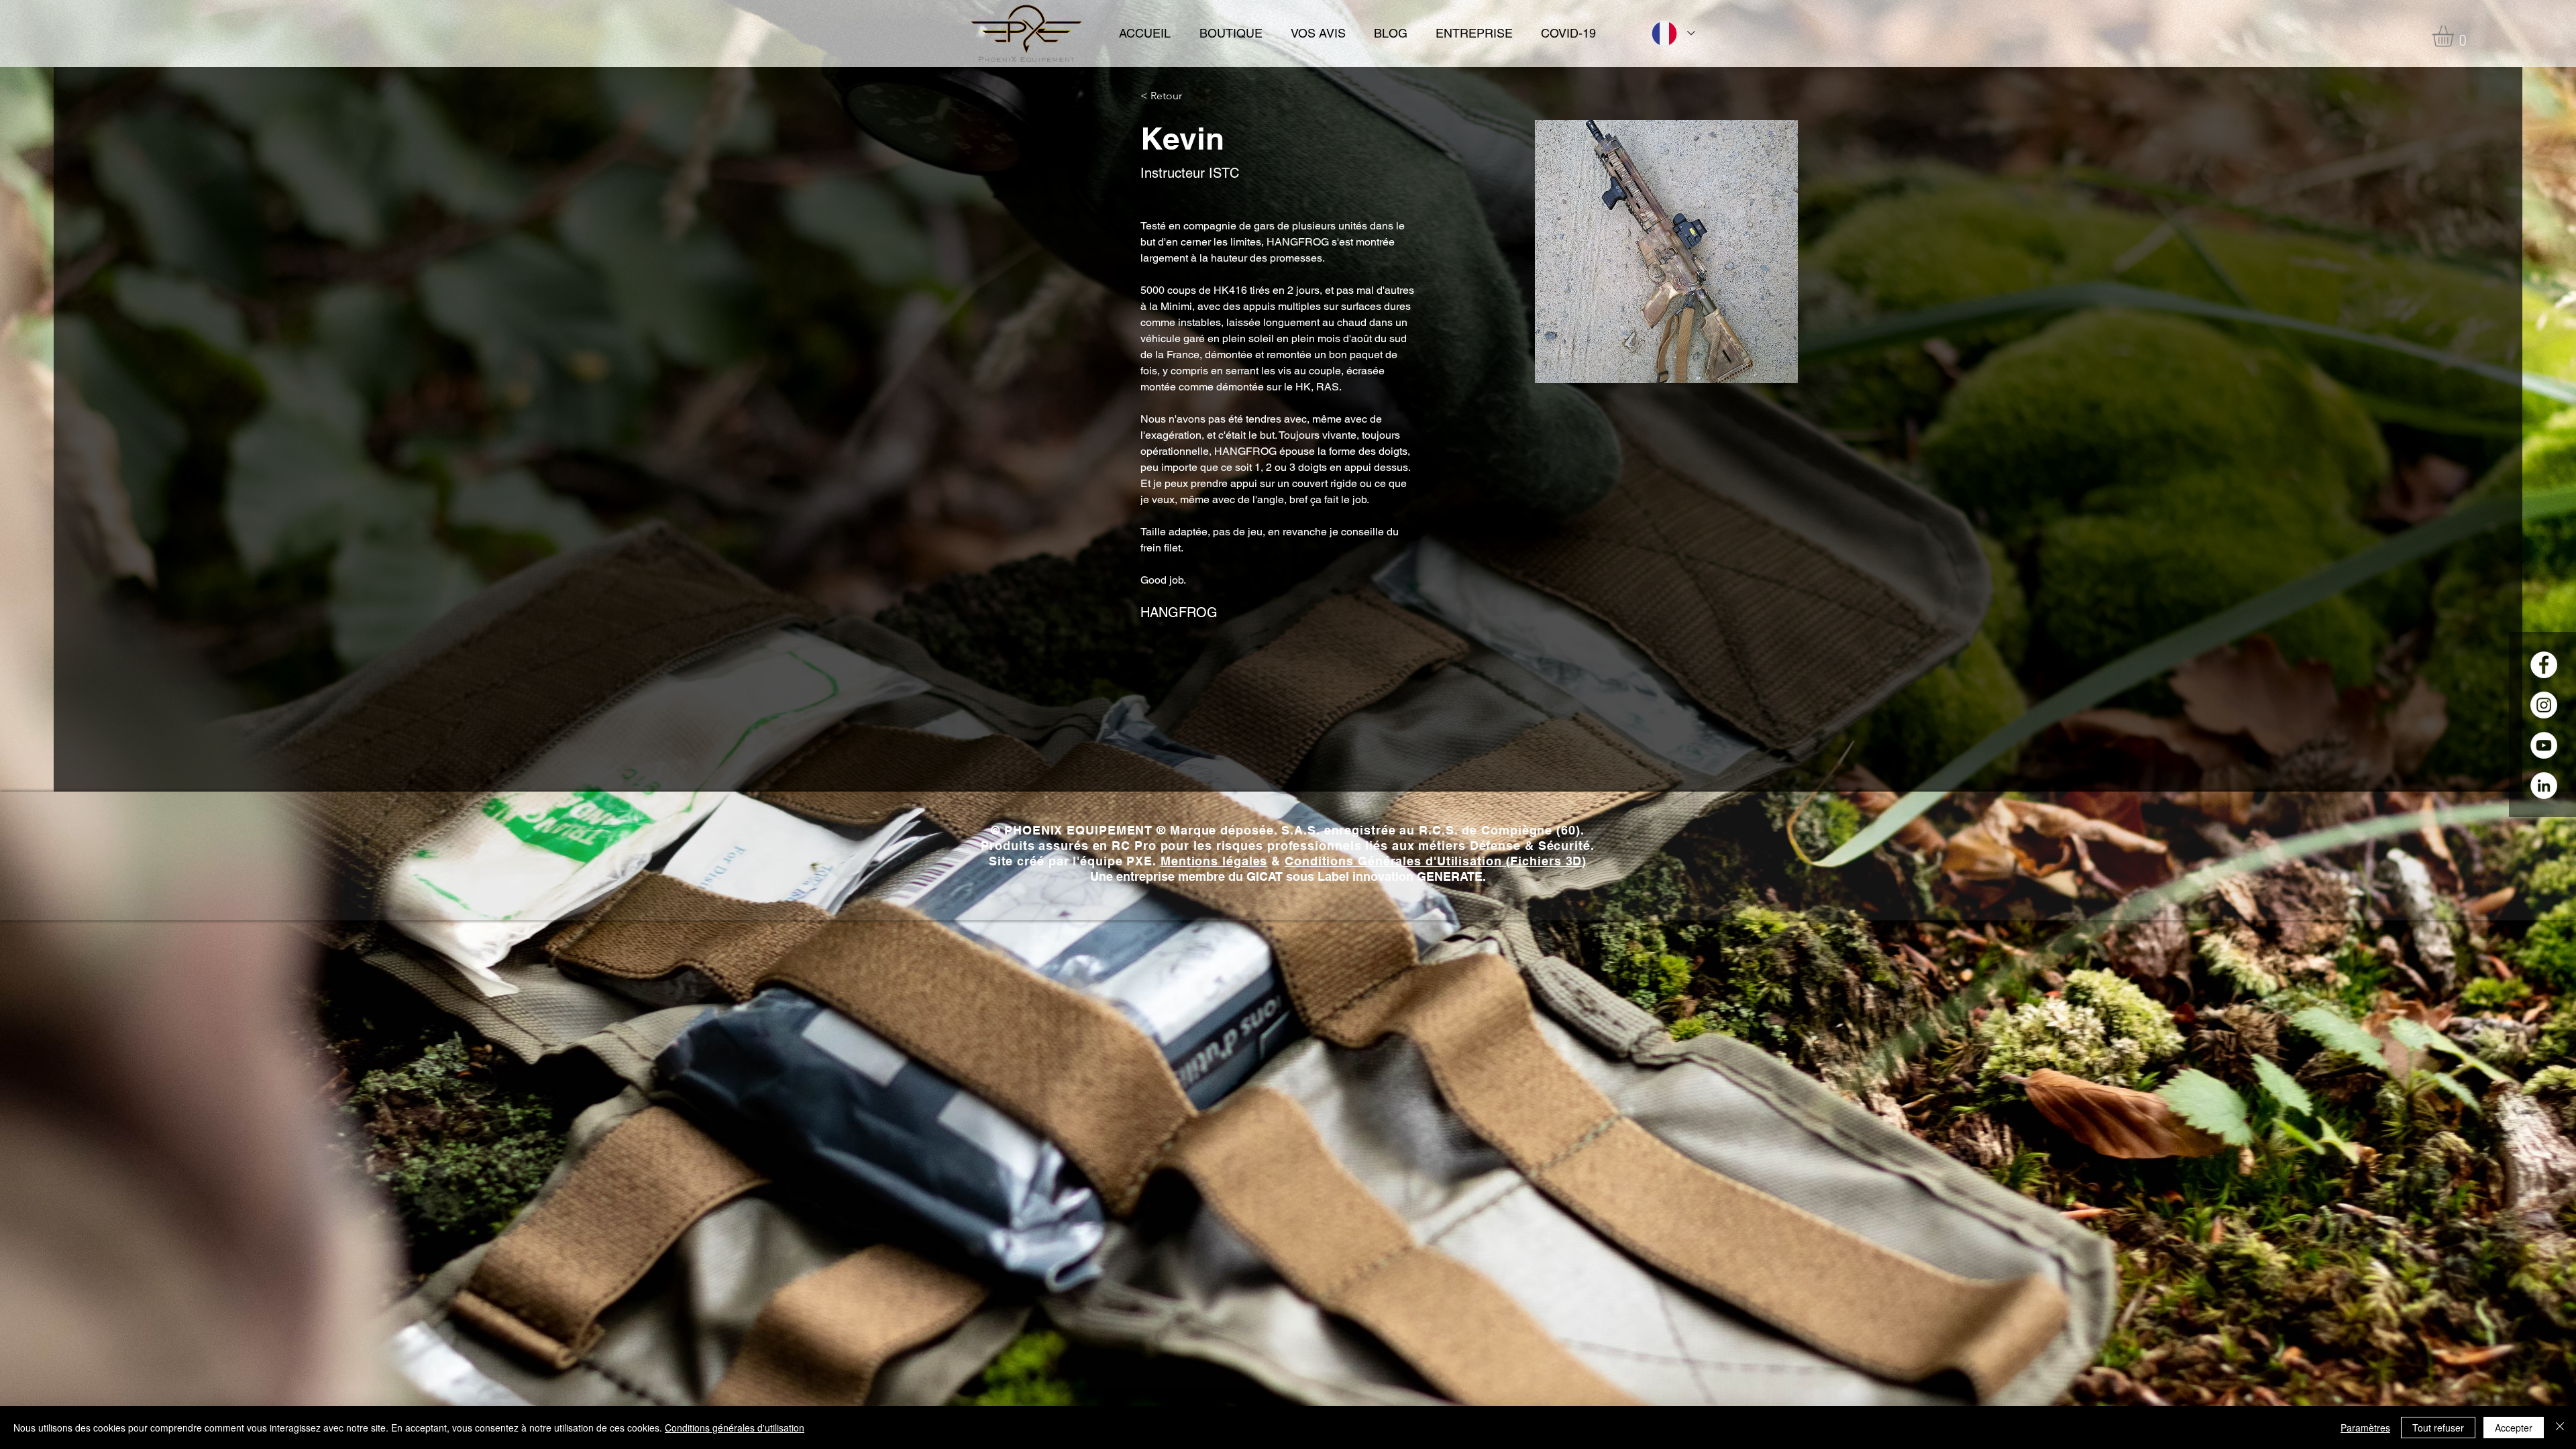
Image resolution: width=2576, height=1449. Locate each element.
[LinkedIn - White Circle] (2544, 786)
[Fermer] (2560, 1428)
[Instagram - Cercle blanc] (2544, 705)
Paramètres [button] (2365, 1428)
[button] (2456, 36)
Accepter (2514, 1428)
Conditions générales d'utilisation (735, 1428)
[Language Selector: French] (1672, 33)
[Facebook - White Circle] (2544, 665)
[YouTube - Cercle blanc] (2544, 745)
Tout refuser (2438, 1428)
